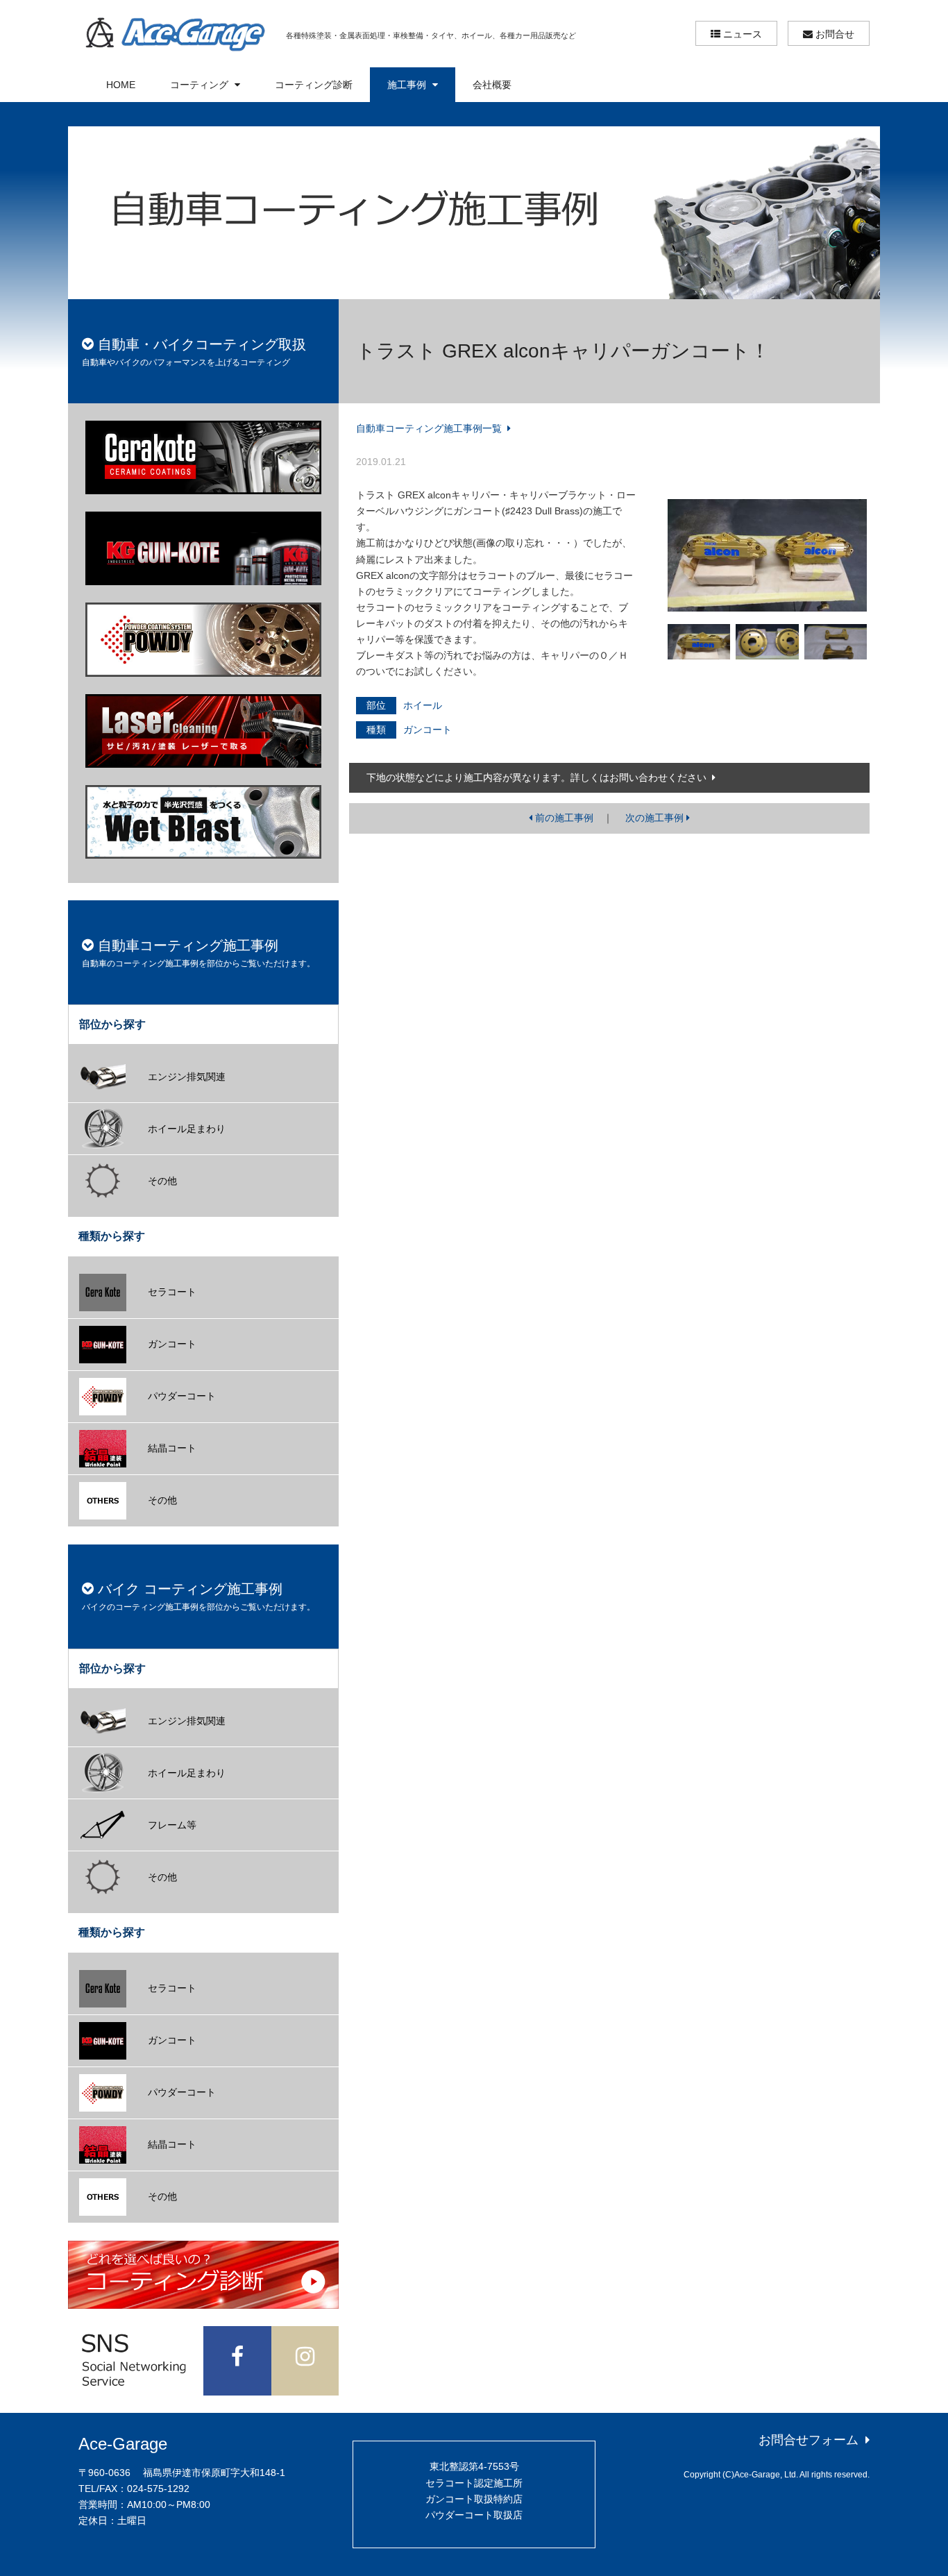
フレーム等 (172, 1825)
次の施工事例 (656, 818)
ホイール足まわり (187, 1129)
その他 (162, 1181)
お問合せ (833, 34)
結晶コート (172, 1448)
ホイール (423, 705)
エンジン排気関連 (187, 1077)
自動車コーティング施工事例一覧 (430, 428)
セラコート (172, 1292)
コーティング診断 (314, 85)
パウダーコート (182, 1396)
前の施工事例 (563, 818)
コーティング (201, 85)
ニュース (741, 34)
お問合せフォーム (810, 2440)
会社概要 (492, 85)
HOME (121, 85)
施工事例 (408, 85)
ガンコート (172, 1344)
